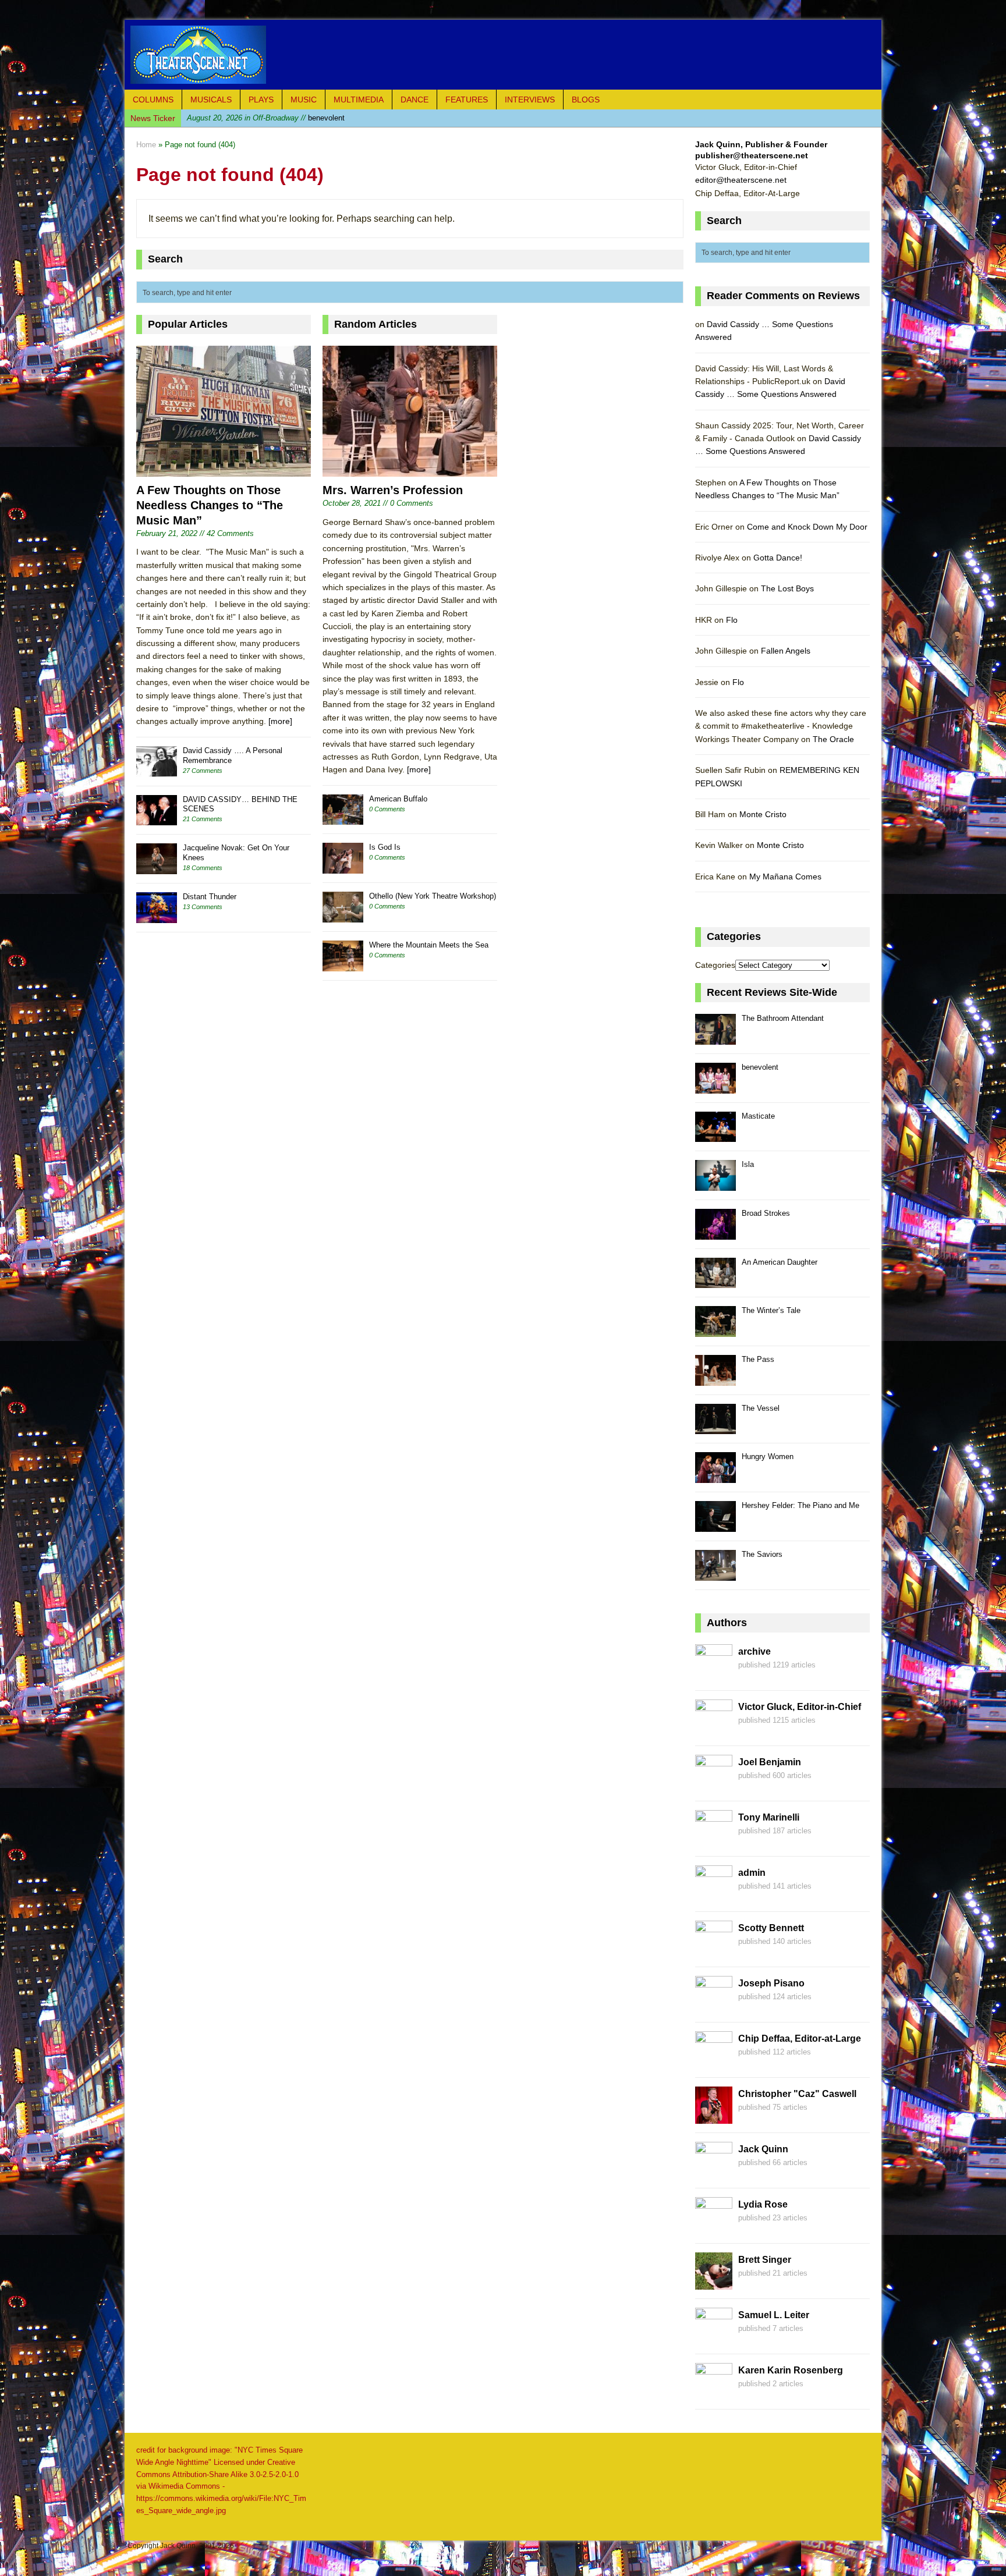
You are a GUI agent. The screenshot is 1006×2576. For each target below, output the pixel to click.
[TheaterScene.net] (503, 55)
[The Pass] (715, 1379)
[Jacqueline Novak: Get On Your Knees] (157, 867)
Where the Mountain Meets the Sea (429, 945)
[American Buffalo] (343, 819)
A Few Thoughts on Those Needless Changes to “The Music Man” (210, 505)
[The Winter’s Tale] (715, 1330)
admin (752, 1873)
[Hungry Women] (715, 1476)
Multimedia (359, 100)
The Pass (758, 1359)
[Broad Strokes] (715, 1233)
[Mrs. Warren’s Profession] (410, 470)
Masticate (264, 118)
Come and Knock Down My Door (807, 527)
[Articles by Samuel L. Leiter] (714, 2339)
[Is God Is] (343, 867)
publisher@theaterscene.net (752, 155)
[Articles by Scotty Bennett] (714, 1951)
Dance (415, 100)
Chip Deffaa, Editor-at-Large (800, 2039)
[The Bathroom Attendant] (715, 1038)
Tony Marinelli (769, 1817)
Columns (153, 100)
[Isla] (715, 1184)
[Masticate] (715, 1136)
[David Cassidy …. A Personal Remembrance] (157, 770)
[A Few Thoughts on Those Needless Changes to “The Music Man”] (224, 470)
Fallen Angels (786, 651)
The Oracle (833, 739)
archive (754, 1651)
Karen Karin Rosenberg (791, 2370)
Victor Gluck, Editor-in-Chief (800, 1707)
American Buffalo (398, 799)
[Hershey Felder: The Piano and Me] (715, 1525)
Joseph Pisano (771, 1983)
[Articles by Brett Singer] (714, 2283)
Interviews (530, 100)
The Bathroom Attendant (783, 1018)
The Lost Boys (787, 588)
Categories (715, 965)
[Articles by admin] (714, 1896)
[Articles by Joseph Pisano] (714, 2007)
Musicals (211, 100)
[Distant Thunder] (157, 916)
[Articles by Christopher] (714, 2117)
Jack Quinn (763, 2149)
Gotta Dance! (778, 558)
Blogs (586, 100)
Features (467, 100)
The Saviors (762, 1554)
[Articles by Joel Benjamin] (714, 1786)
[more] (280, 721)
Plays (261, 100)
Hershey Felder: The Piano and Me (800, 1505)
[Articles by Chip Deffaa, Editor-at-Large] (714, 2062)
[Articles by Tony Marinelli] (714, 1841)
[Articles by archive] (714, 1675)
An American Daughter (780, 1262)
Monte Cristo (763, 814)
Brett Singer (765, 2260)
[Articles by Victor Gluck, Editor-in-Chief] (714, 1730)
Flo (732, 620)
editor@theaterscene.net (741, 180)
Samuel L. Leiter (774, 2315)
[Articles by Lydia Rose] (714, 2228)
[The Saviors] (715, 1574)
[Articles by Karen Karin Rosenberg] (714, 2394)
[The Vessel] (715, 1428)
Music (304, 100)
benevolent (760, 1067)
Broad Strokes (766, 1213)
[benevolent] (715, 1087)
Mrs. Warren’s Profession (393, 490)
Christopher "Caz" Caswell (797, 2094)
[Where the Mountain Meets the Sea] (343, 965)
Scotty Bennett (771, 1928)
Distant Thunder (210, 897)
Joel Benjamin (770, 1762)
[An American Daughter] (715, 1282)
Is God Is (385, 847)
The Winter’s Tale (771, 1310)
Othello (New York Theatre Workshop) (433, 896)
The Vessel (761, 1408)
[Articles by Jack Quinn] (714, 2173)
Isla (748, 1164)
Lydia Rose (763, 2204)
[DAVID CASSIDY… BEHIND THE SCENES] (157, 819)
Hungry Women (768, 1456)
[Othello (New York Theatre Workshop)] (343, 916)
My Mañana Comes (785, 877)
